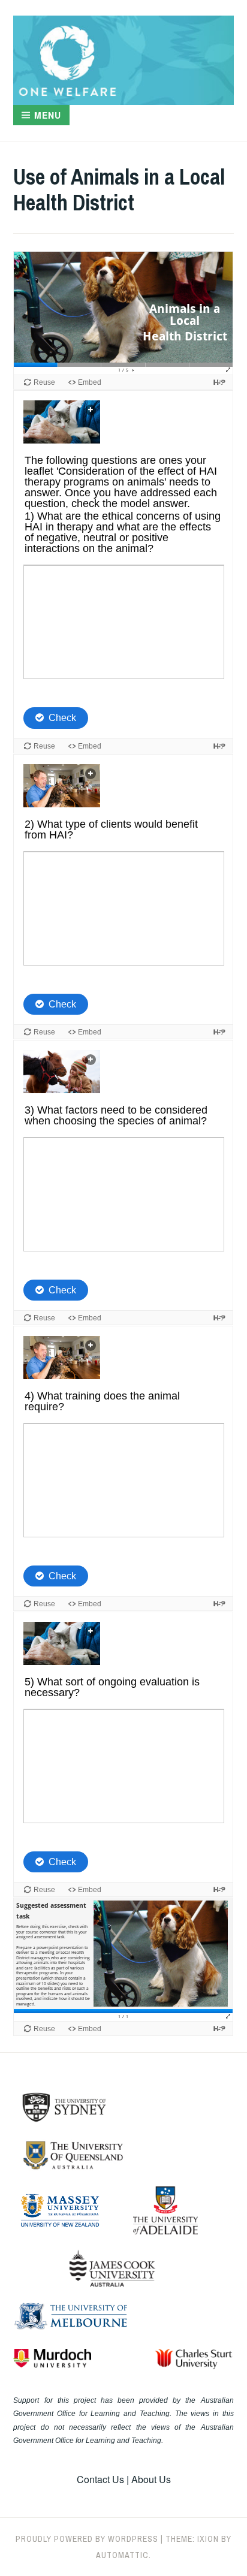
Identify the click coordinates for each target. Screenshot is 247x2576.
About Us (151, 2479)
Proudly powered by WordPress (87, 2539)
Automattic (122, 2555)
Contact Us (100, 2479)
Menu (48, 115)
